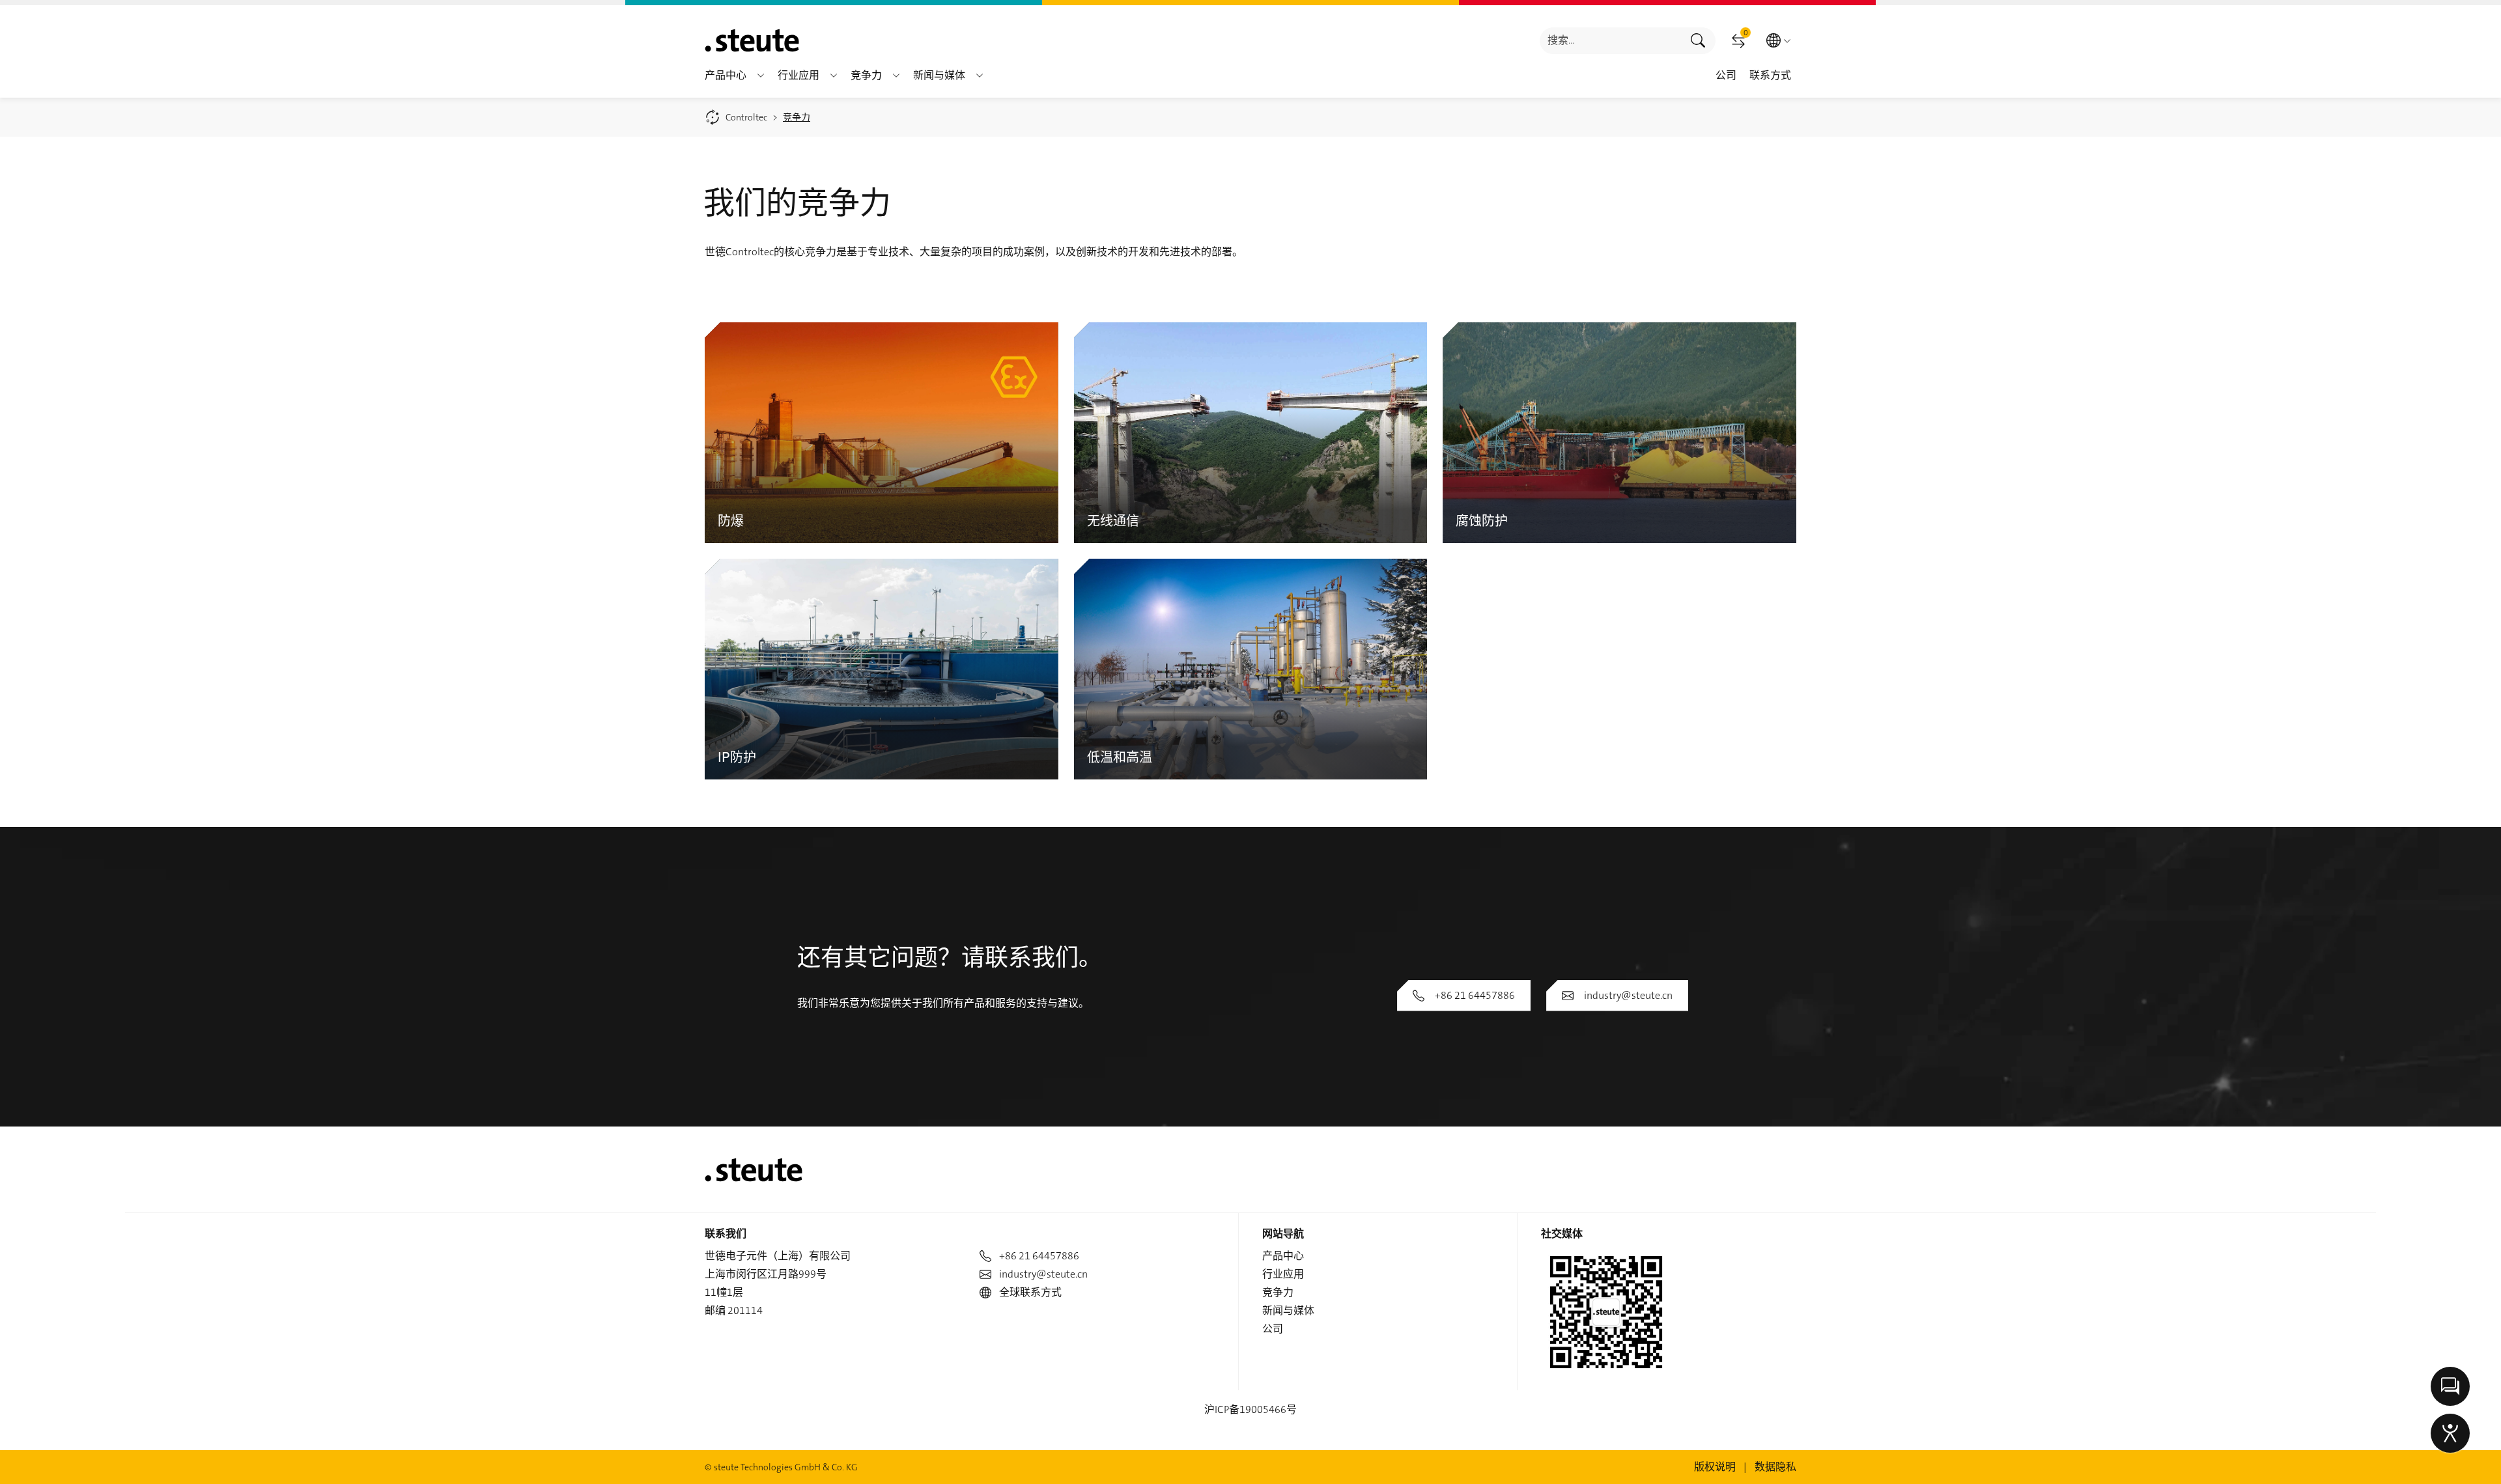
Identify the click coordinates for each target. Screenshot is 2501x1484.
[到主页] (752, 40)
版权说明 (1715, 1467)
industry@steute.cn (1628, 995)
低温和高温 (1120, 756)
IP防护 (737, 756)
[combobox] (1610, 41)
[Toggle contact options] (2450, 1386)
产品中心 (1283, 1256)
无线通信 (1113, 520)
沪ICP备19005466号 (1250, 1409)
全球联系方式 (1030, 1292)
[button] (761, 76)
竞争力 (1278, 1292)
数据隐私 (1775, 1467)
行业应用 (1283, 1274)
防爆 (731, 520)
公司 (1273, 1329)
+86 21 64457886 (1475, 995)
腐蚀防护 (1482, 520)
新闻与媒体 (1288, 1310)
